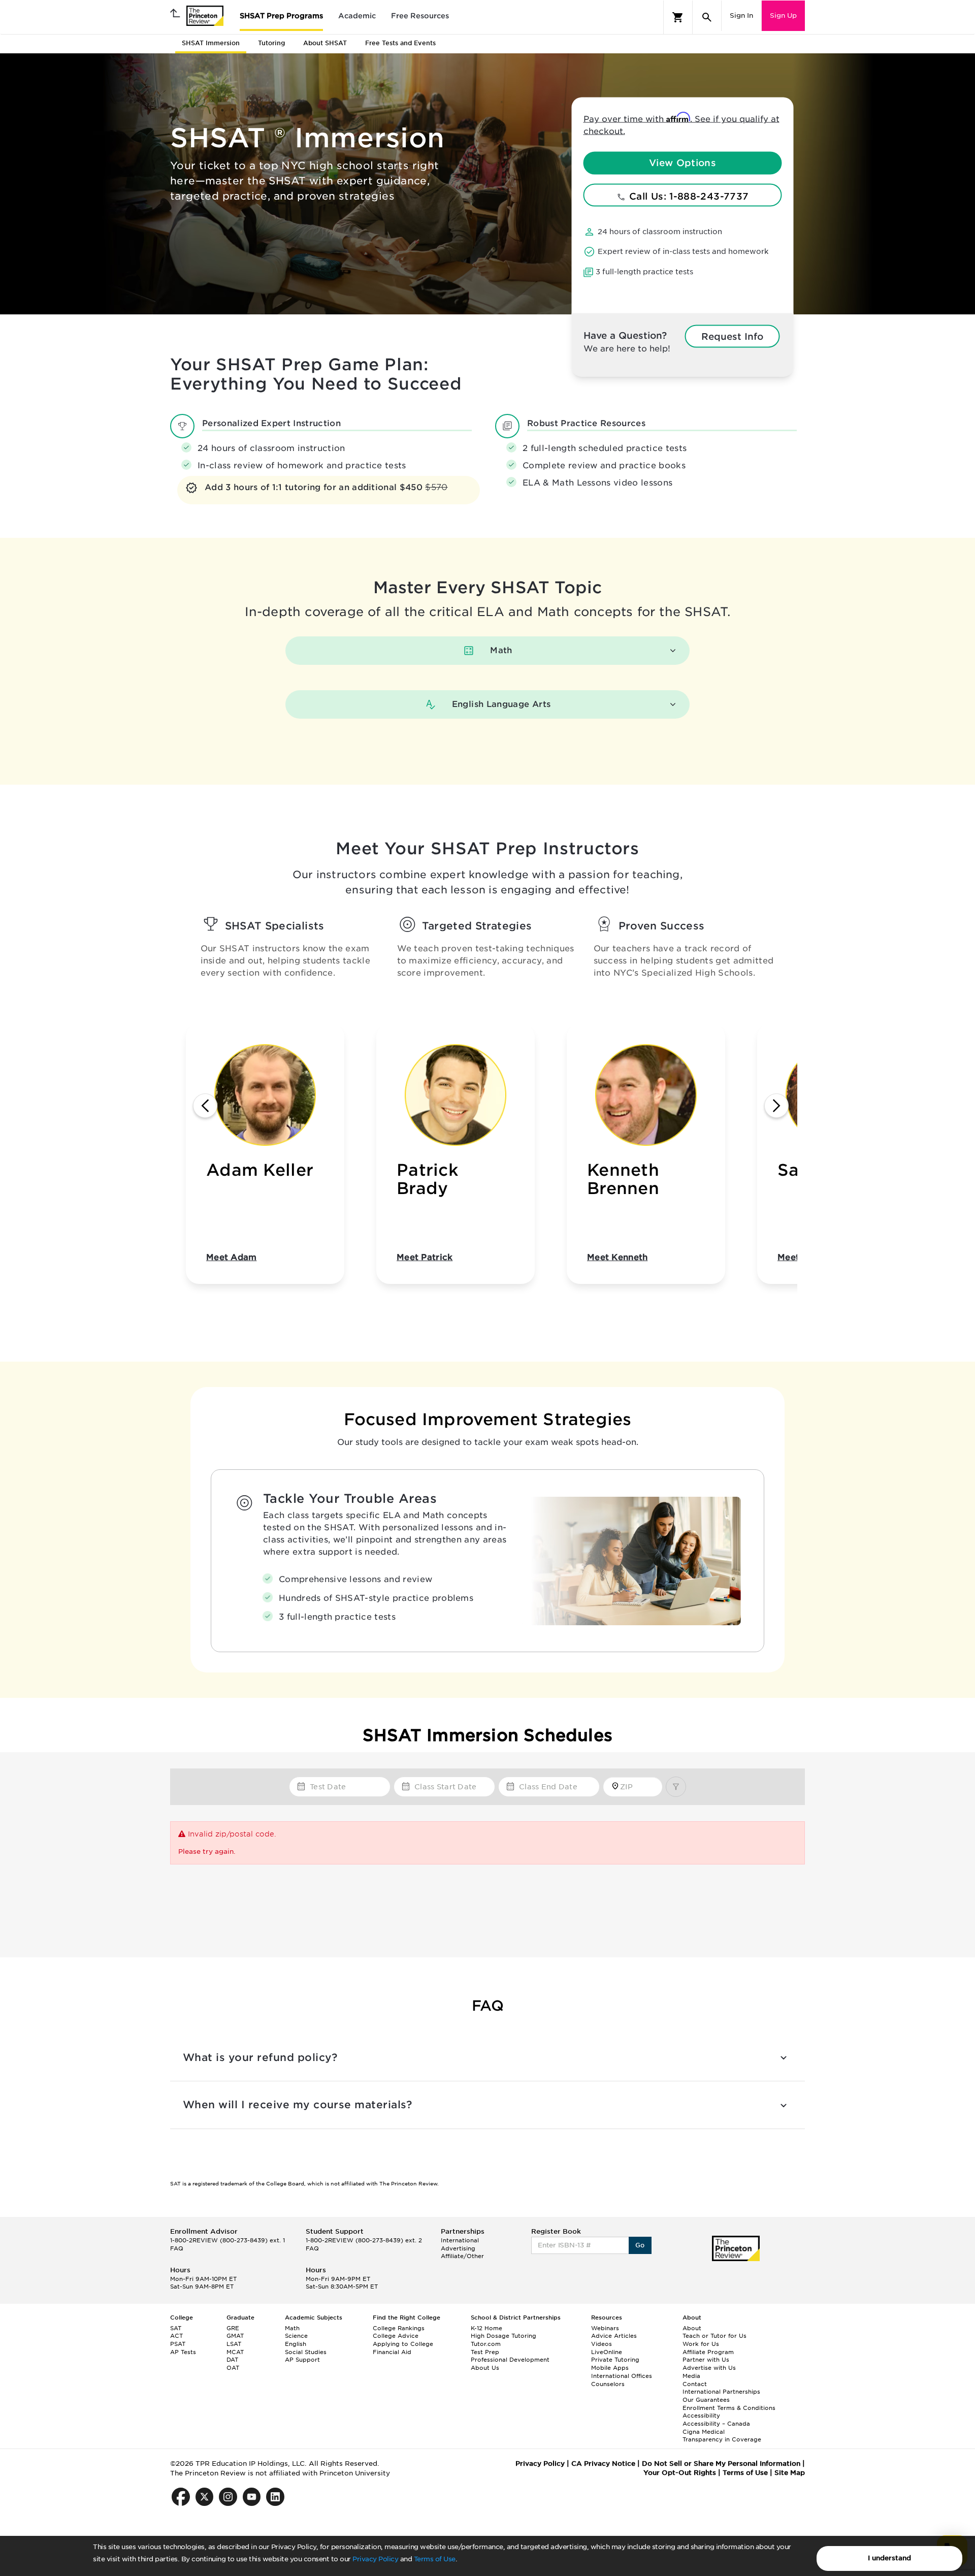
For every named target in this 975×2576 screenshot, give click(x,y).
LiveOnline (607, 2352)
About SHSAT (325, 43)
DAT (232, 2360)
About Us (485, 2368)
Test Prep (485, 2352)
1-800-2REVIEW (227, 2240)
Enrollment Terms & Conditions (729, 2408)
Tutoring (271, 43)
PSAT (178, 2344)
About (692, 2328)
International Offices (622, 2376)
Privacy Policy (375, 2559)
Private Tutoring (615, 2360)
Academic (357, 16)
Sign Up (783, 15)
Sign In (741, 15)
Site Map (790, 2473)
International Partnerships (721, 2392)
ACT (176, 2336)
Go (640, 2245)
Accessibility (701, 2416)
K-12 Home (486, 2328)
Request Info (732, 336)
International (460, 2240)
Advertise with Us (709, 2368)
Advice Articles (614, 2336)
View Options (682, 163)
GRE (233, 2328)
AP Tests (183, 2352)
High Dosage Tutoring (503, 2336)
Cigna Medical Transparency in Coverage (722, 2436)
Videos (602, 2344)
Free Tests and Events (400, 43)
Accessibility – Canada (716, 2424)
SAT (176, 2328)
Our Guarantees (706, 2400)
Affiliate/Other (462, 2256)
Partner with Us (706, 2360)
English (296, 2344)
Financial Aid (392, 2352)
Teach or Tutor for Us (714, 2336)
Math (292, 2328)
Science (296, 2336)
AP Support (302, 2360)
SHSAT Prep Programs (281, 16)
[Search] (707, 17)
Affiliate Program (708, 2352)
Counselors (608, 2384)
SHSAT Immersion (211, 43)
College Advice (396, 2336)
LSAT (234, 2344)
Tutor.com (486, 2344)
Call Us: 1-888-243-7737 (688, 196)
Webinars (605, 2328)
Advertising (458, 2248)
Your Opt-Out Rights (680, 2473)
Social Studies (306, 2352)
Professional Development (510, 2360)
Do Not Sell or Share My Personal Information (721, 2464)
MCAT (235, 2352)
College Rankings (399, 2328)
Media (691, 2376)
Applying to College (403, 2344)
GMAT (235, 2336)
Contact (695, 2384)
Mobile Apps (610, 2368)
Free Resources (420, 16)
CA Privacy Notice (603, 2464)
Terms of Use (435, 2559)
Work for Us (701, 2344)
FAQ (177, 2248)
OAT (233, 2368)
